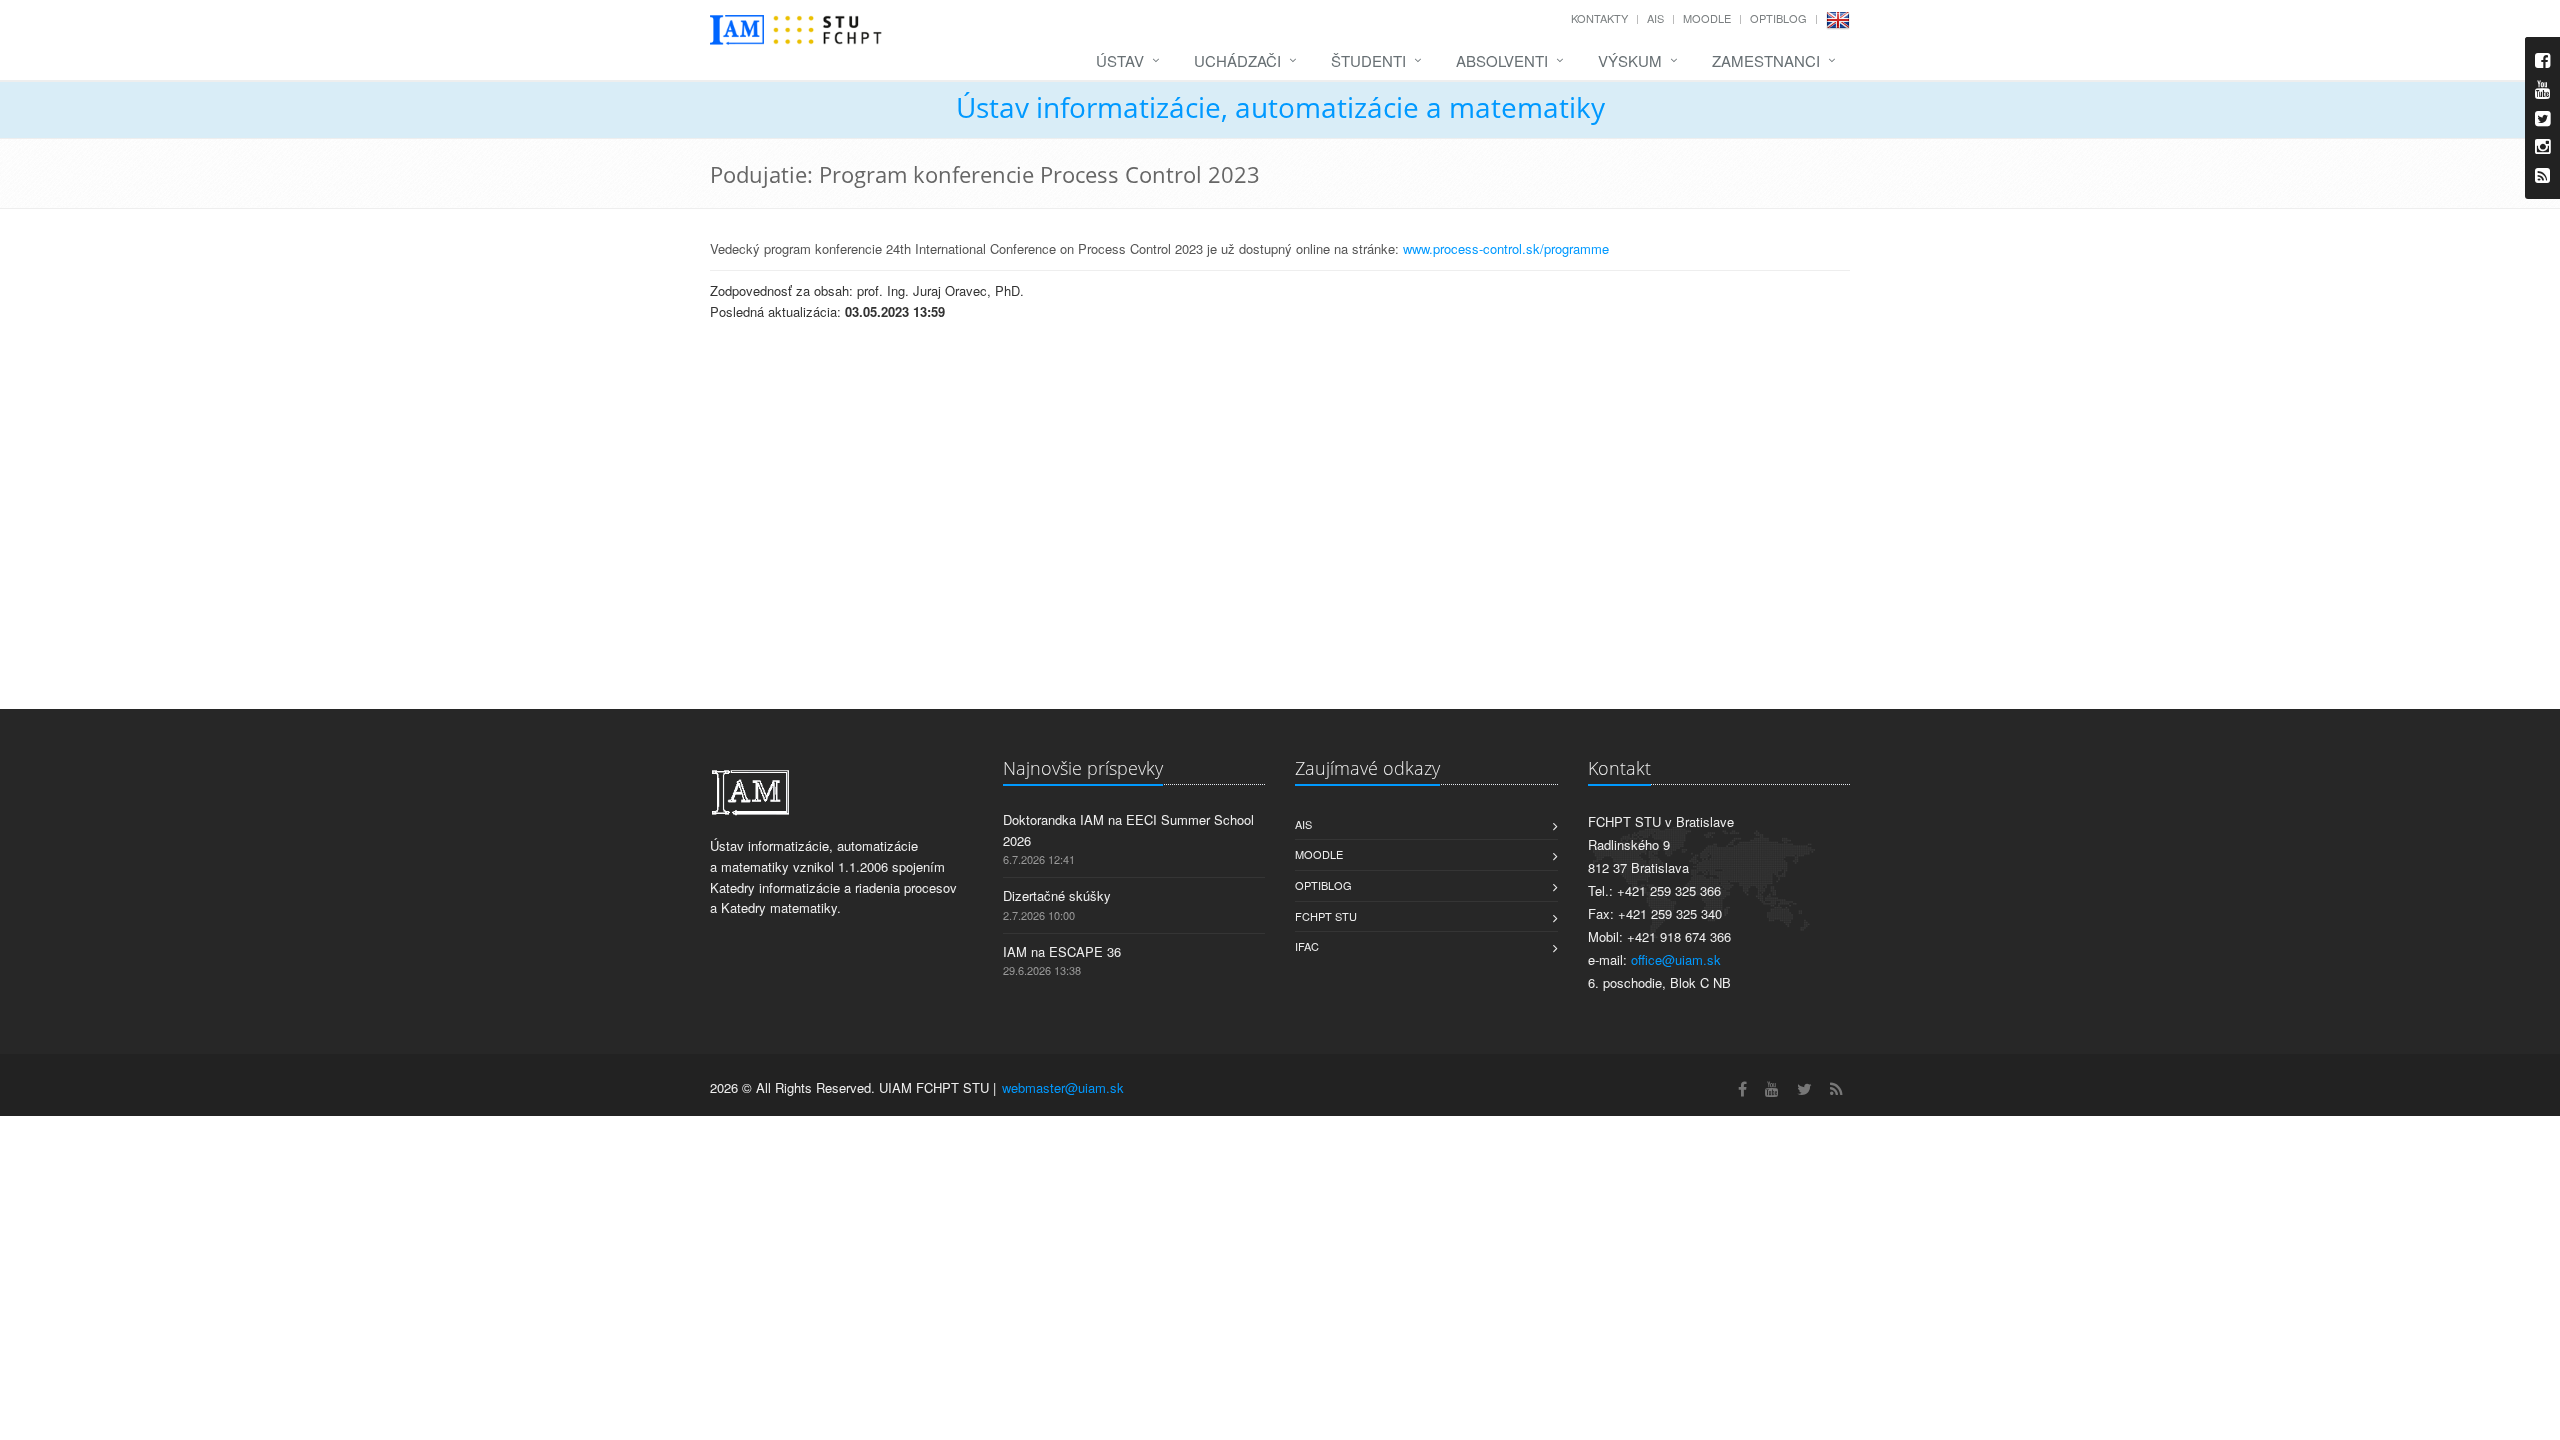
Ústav (1120, 60)
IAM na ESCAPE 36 (1062, 951)
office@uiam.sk (1676, 959)
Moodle (1707, 18)
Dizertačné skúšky (1057, 895)
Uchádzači (1237, 60)
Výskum (1630, 60)
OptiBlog (1778, 18)
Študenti (1368, 60)
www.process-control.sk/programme (1508, 248)
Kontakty (1599, 18)
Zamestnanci (1766, 60)
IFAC (1307, 946)
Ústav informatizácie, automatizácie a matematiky (1280, 107)
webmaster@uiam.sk (1063, 1087)
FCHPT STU (1326, 916)
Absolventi (1502, 60)
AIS (1655, 18)
